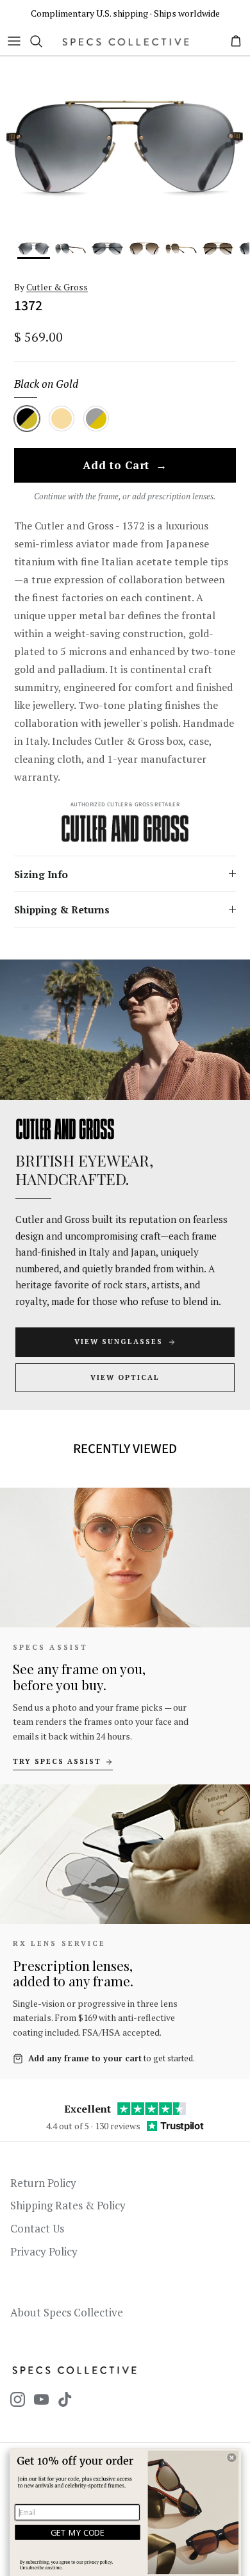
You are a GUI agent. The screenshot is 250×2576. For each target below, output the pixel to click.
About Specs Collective (67, 2312)
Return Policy (43, 2183)
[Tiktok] (65, 2399)
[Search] (42, 41)
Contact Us (37, 2228)
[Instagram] (18, 2399)
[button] (231, 2457)
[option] (125, 147)
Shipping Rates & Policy (68, 2205)
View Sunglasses (119, 1342)
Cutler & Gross (57, 287)
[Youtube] (41, 2399)
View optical (125, 1377)
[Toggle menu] (14, 41)
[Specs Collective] (126, 41)
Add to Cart (125, 466)
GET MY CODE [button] (78, 2532)
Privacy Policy (44, 2251)
